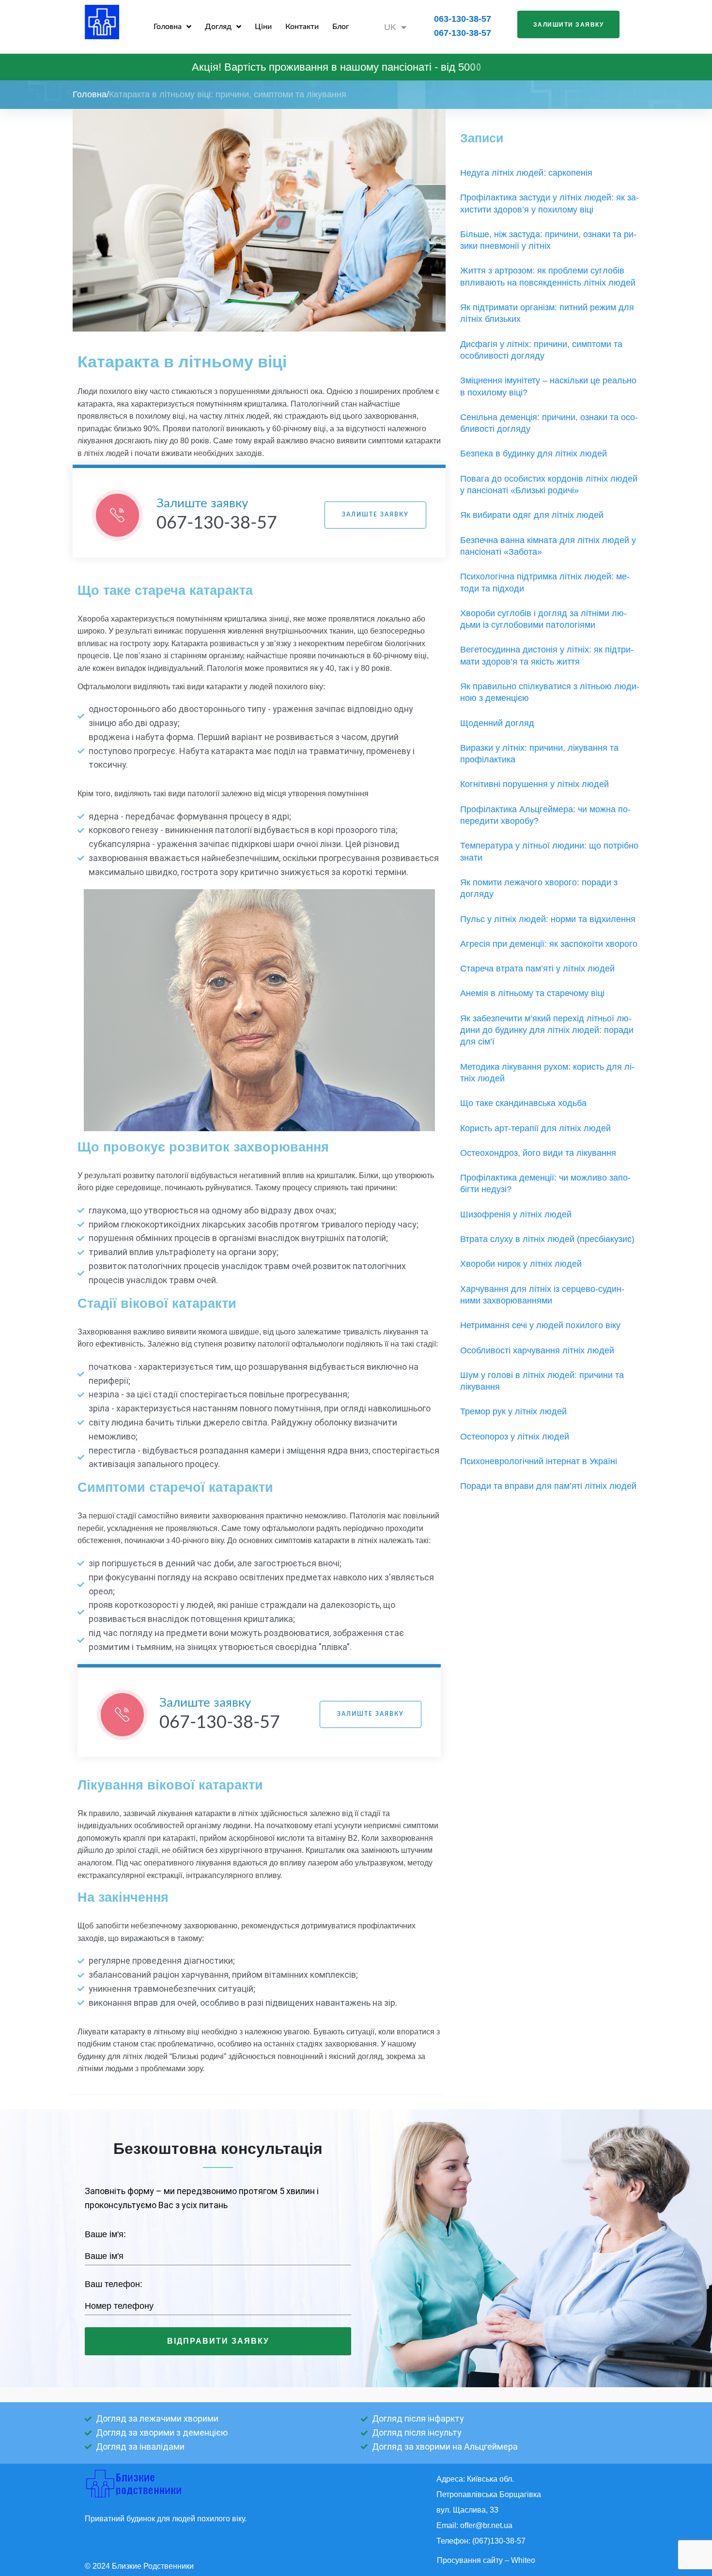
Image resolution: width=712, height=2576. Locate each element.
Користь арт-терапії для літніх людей (535, 1128)
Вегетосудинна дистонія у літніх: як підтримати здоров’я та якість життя (547, 655)
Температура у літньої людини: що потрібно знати (549, 851)
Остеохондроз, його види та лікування (538, 1153)
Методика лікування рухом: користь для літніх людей (547, 1073)
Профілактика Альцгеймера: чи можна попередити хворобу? (545, 815)
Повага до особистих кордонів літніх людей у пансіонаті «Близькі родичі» (549, 485)
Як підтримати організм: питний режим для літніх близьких (547, 313)
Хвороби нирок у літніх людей (521, 1264)
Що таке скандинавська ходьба (523, 1103)
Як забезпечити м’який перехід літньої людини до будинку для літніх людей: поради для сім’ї (547, 1030)
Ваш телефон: (114, 2284)
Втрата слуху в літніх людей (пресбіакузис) (547, 1239)
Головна (90, 94)
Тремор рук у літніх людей (513, 1411)
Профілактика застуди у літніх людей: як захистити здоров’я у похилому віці (549, 203)
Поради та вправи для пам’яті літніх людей (548, 1486)
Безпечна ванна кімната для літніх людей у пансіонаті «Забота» (548, 546)
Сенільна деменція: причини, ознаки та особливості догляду (549, 423)
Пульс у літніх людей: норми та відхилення (548, 919)
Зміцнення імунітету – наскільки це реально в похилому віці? (548, 386)
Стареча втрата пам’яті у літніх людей (537, 969)
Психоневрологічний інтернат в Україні (539, 1461)
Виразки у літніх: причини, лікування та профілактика (539, 754)
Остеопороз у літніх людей (515, 1437)
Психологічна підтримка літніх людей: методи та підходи (545, 582)
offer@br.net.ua (486, 2525)
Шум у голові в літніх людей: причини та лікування (542, 1381)
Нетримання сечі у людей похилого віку (540, 1325)
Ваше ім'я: (105, 2234)
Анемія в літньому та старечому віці (532, 993)
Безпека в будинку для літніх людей (534, 454)
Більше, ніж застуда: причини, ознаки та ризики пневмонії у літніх (548, 240)
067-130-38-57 (463, 33)
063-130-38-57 (463, 19)
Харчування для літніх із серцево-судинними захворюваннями (542, 1295)
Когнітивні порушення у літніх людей (534, 784)
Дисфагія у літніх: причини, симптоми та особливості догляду (541, 350)
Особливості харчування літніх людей (537, 1350)
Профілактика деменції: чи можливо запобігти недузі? (545, 1183)
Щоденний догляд (497, 723)
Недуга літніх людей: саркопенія (526, 173)
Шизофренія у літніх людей (516, 1214)
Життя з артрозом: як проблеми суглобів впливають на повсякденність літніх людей (548, 276)
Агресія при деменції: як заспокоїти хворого (549, 944)
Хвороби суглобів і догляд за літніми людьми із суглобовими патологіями (543, 619)
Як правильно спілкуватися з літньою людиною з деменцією (550, 692)
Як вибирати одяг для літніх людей (532, 515)
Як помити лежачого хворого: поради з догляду (539, 888)
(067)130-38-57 (499, 2541)
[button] (569, 24)
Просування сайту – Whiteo (486, 2560)
